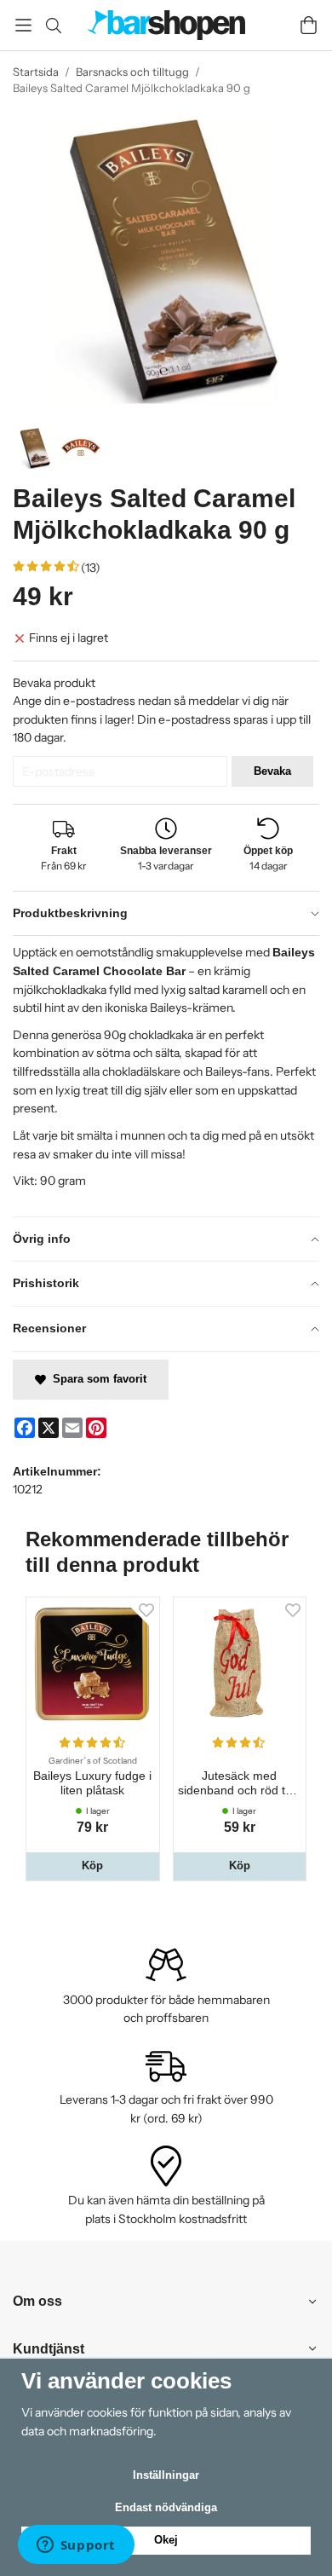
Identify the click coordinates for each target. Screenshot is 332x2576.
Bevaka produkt (54, 683)
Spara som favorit (96, 1379)
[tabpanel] (166, 1075)
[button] (93, 1866)
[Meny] (23, 25)
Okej (166, 2540)
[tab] (166, 914)
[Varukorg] (309, 25)
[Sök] (53, 26)
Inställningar (166, 2475)
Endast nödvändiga (166, 2507)
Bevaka (272, 771)
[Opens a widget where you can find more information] (76, 2546)
